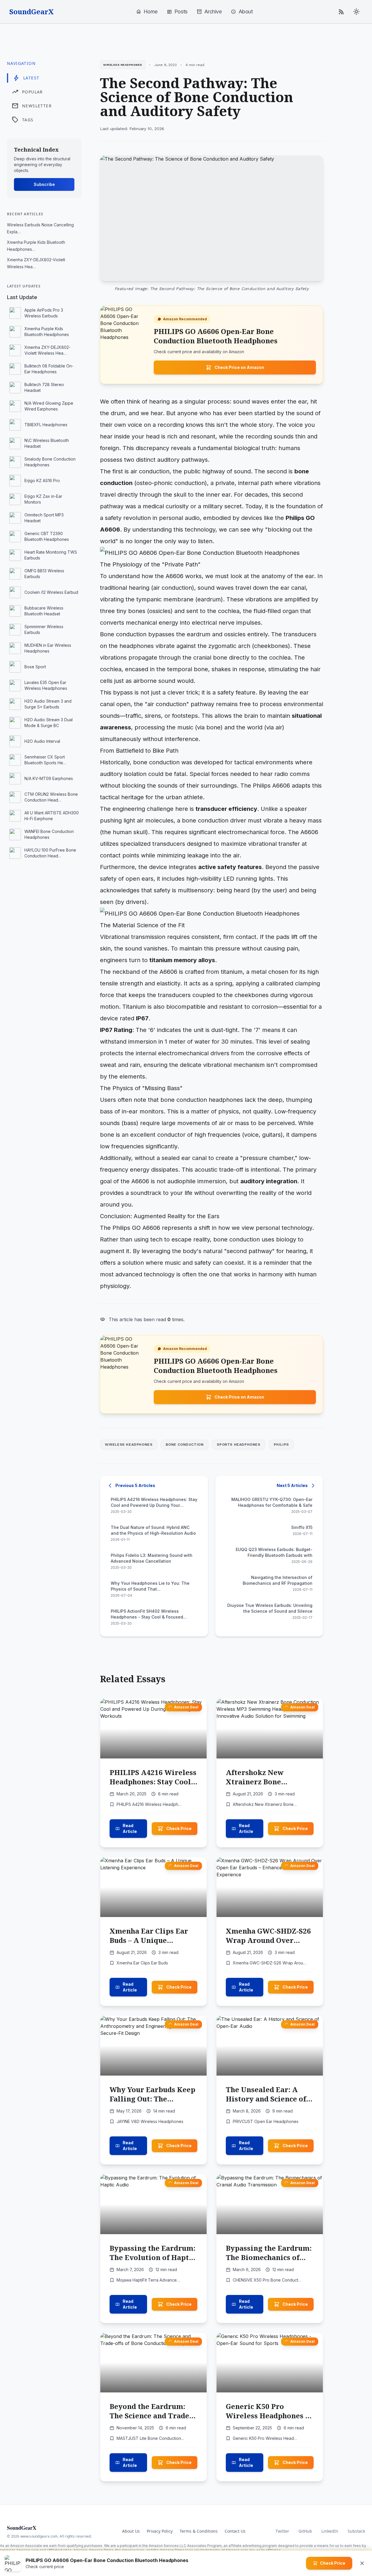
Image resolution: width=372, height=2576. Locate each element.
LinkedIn (330, 2531)
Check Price (179, 1828)
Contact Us (235, 2531)
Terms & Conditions (199, 2531)
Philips (281, 1445)
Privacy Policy (160, 2531)
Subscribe (44, 184)
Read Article (130, 1828)
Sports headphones (238, 1445)
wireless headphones (129, 1445)
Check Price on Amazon (239, 367)
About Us (131, 2531)
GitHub (305, 2531)
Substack (356, 2531)
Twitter (282, 2531)
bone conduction (185, 1445)
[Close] (362, 2563)
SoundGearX (32, 12)
